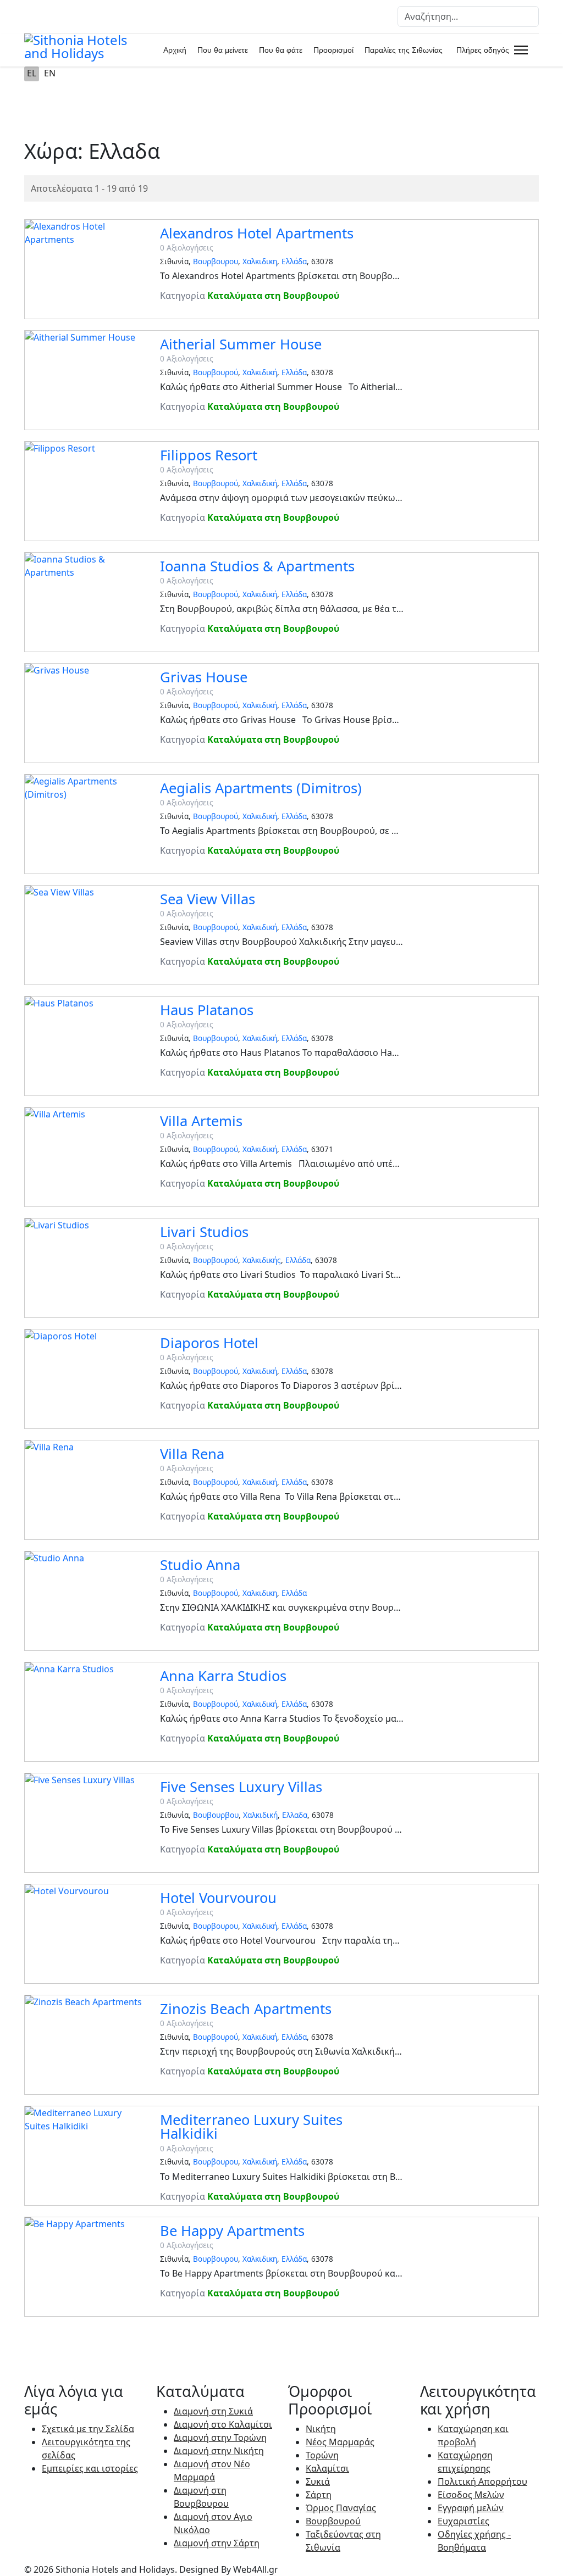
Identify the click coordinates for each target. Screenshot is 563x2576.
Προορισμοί (333, 50)
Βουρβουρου (216, 261)
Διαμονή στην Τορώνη (220, 2438)
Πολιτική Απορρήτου (482, 2482)
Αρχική (175, 50)
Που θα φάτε (281, 50)
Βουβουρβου (216, 1815)
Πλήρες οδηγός (483, 50)
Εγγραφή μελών (471, 2508)
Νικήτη (321, 2429)
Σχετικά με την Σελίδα (88, 2429)
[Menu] (519, 50)
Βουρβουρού (216, 372)
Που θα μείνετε (223, 50)
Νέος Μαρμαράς (340, 2442)
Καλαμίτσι (327, 2468)
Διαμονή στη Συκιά (213, 2411)
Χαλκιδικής (262, 1260)
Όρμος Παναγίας (341, 2508)
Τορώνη (322, 2455)
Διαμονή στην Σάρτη (217, 2543)
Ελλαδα (295, 1815)
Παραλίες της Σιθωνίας (404, 50)
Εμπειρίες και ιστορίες (90, 2468)
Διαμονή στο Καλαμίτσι (223, 2424)
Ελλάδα (294, 261)
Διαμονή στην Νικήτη (219, 2451)
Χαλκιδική (260, 372)
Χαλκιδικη (260, 261)
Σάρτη (319, 2495)
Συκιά (318, 2482)
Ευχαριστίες (463, 2521)
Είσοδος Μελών (471, 2495)
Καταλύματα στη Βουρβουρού (273, 296)
